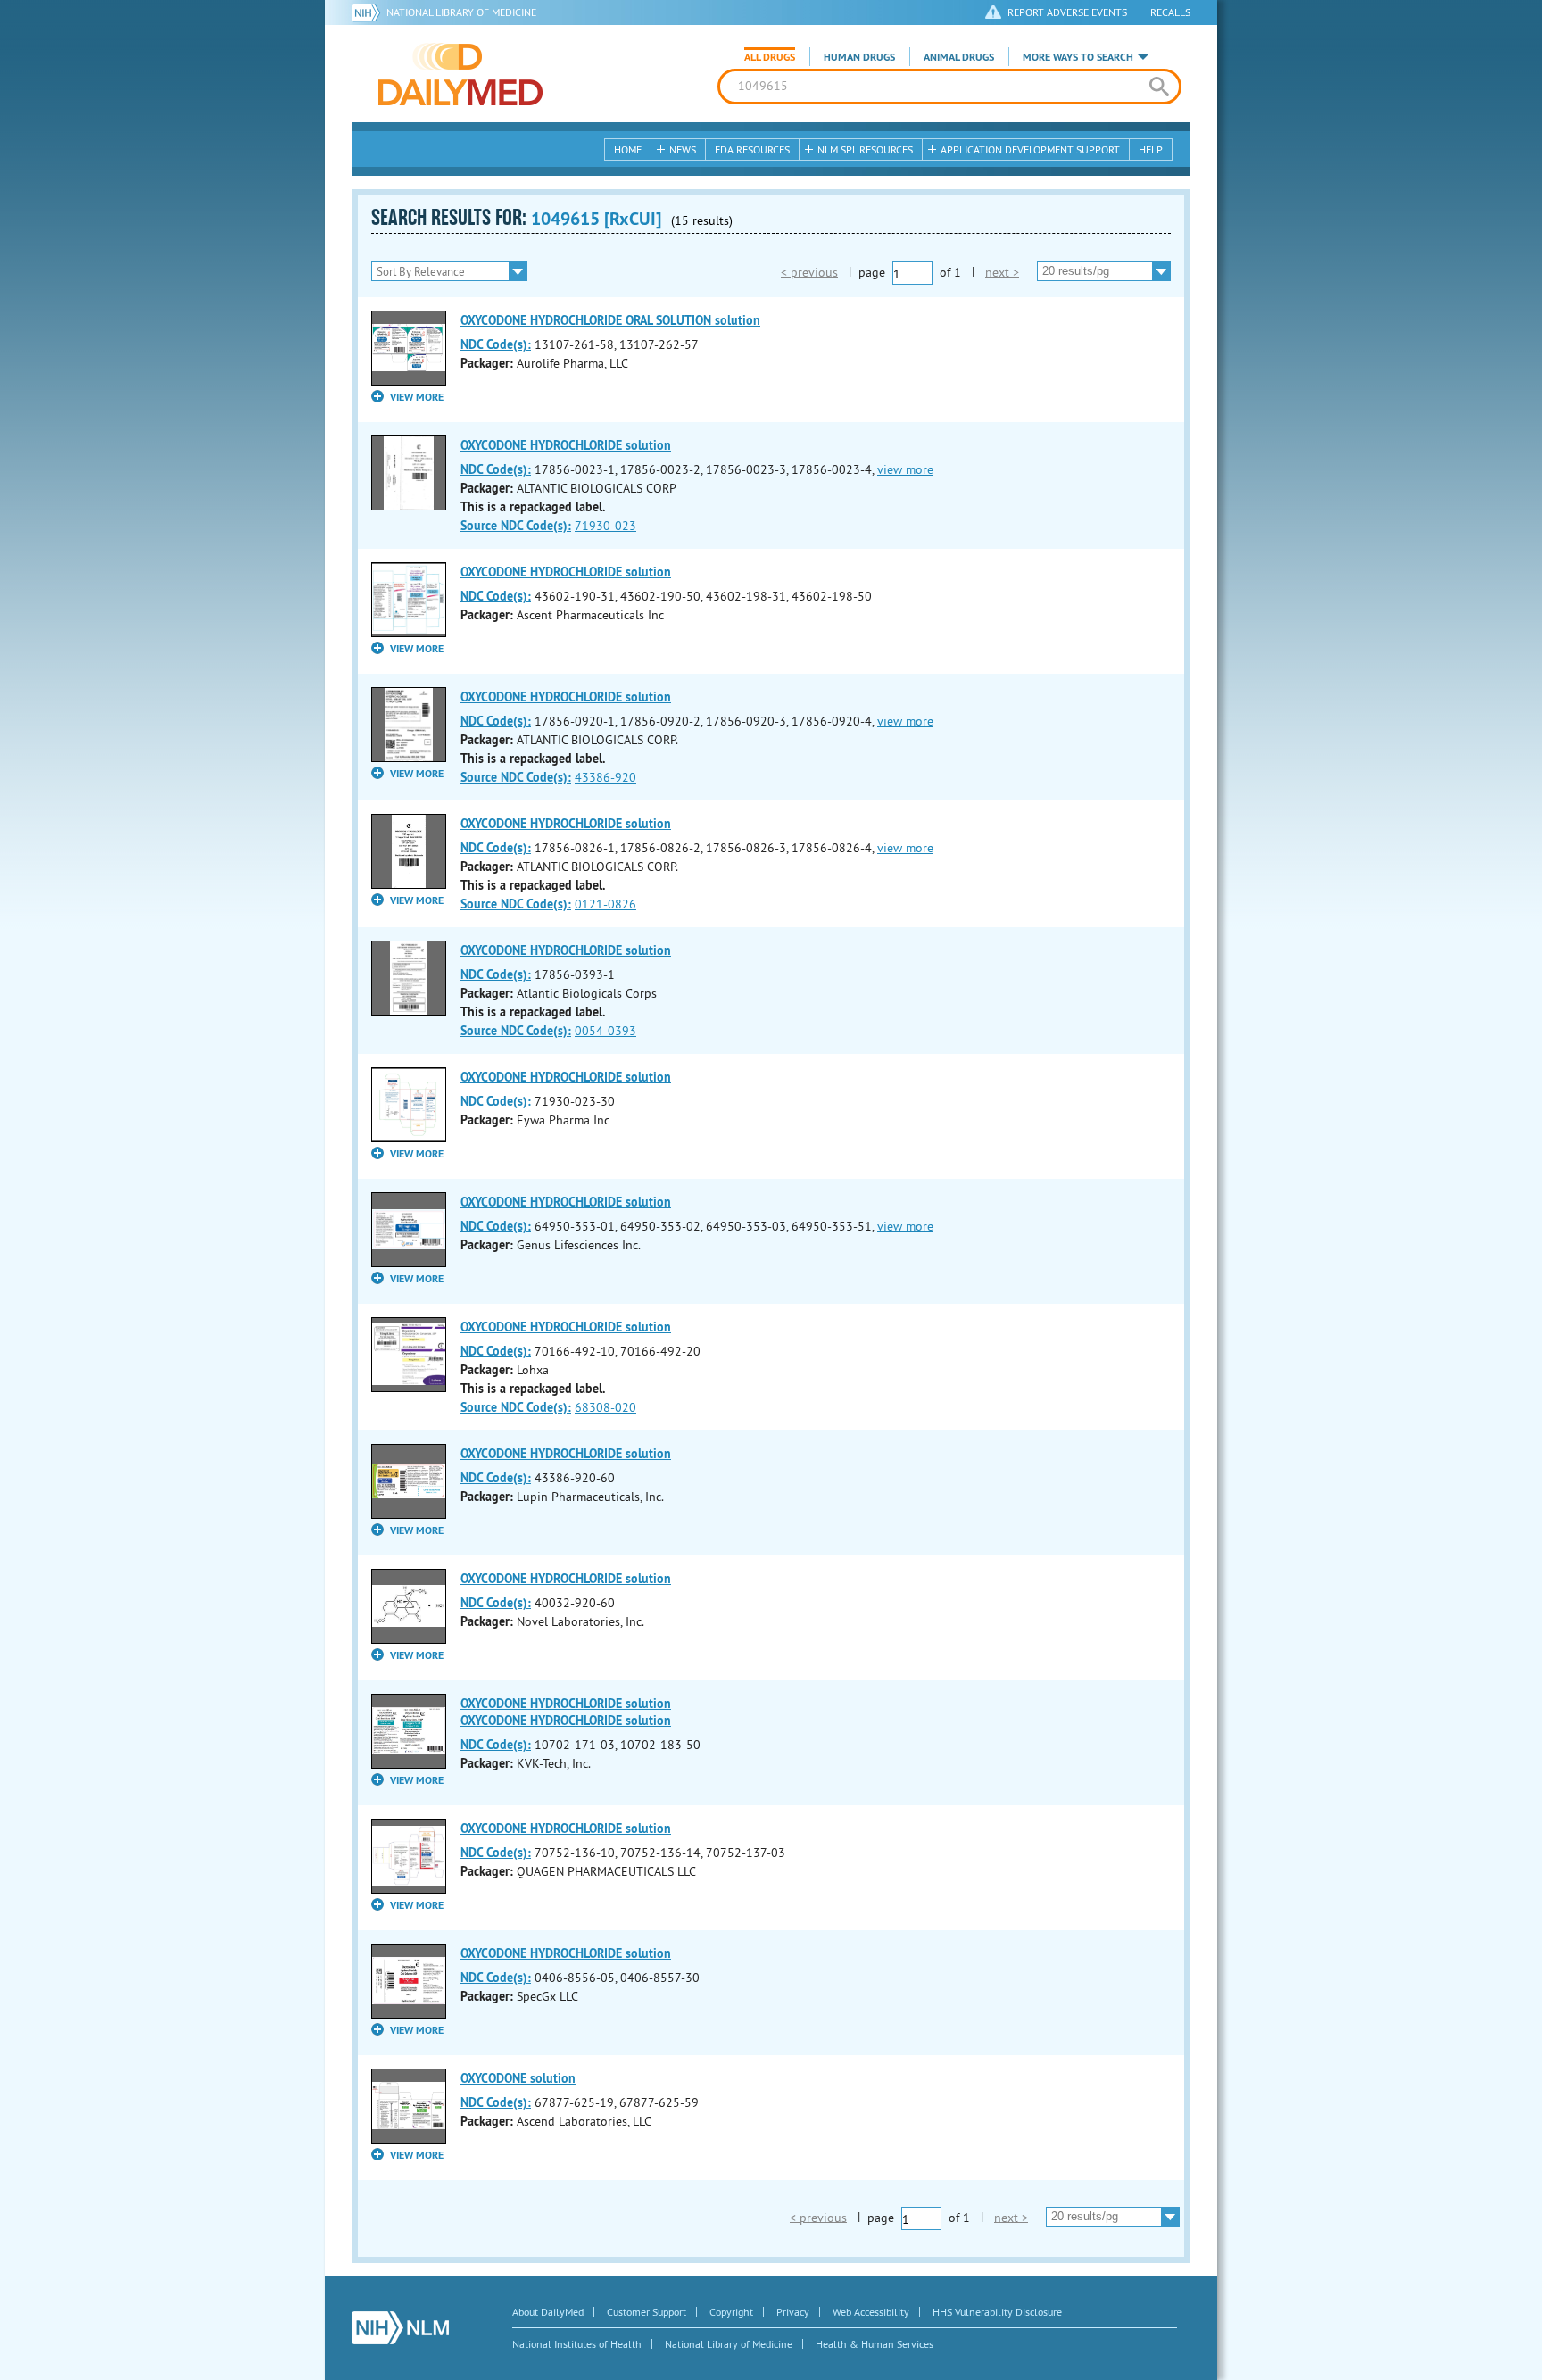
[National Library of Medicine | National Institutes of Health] (400, 2328)
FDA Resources (752, 149)
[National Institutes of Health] (369, 12)
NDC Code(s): (496, 344)
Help (1151, 149)
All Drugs (770, 57)
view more (905, 469)
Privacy (793, 2312)
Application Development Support (1030, 149)
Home (628, 149)
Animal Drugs (959, 57)
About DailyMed (548, 2312)
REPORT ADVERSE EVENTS (1067, 12)
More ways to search (1078, 57)
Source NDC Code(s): (516, 526)
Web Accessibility (871, 2312)
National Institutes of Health (577, 2344)
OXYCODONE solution (518, 2078)
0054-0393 (605, 1031)
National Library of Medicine (461, 12)
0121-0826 (605, 904)
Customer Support (647, 2312)
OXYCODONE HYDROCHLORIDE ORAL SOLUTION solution (610, 320)
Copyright (731, 2312)
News (683, 149)
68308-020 (605, 1407)
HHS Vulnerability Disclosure (997, 2312)
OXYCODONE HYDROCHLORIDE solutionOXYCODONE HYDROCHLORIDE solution (566, 1712)
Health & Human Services (875, 2344)
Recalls (1170, 12)
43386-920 (605, 777)
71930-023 (605, 526)
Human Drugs (859, 57)
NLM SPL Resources (865, 149)
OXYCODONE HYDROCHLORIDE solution (566, 445)
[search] (1159, 87)
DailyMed (460, 74)
